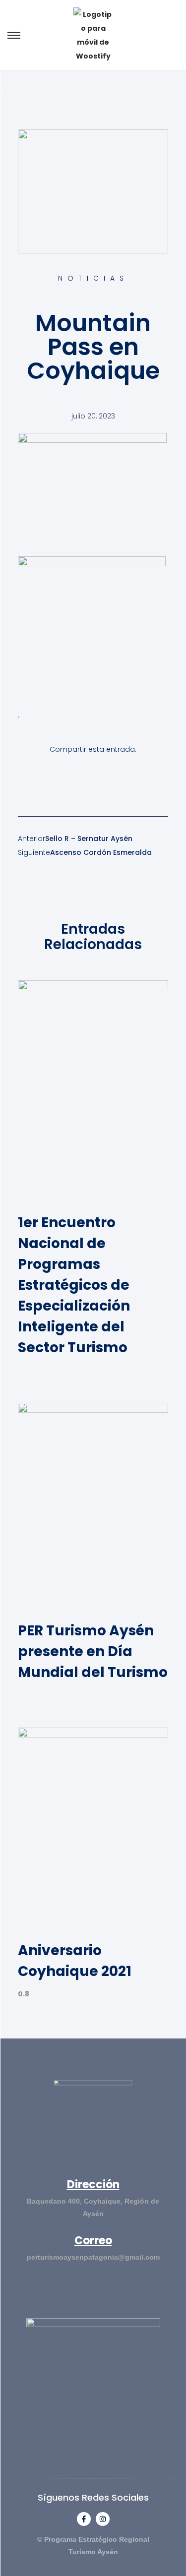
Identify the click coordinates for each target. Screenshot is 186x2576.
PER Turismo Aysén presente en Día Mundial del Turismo (93, 1651)
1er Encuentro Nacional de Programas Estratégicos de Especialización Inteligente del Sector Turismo (74, 1285)
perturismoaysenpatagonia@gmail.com (93, 2257)
